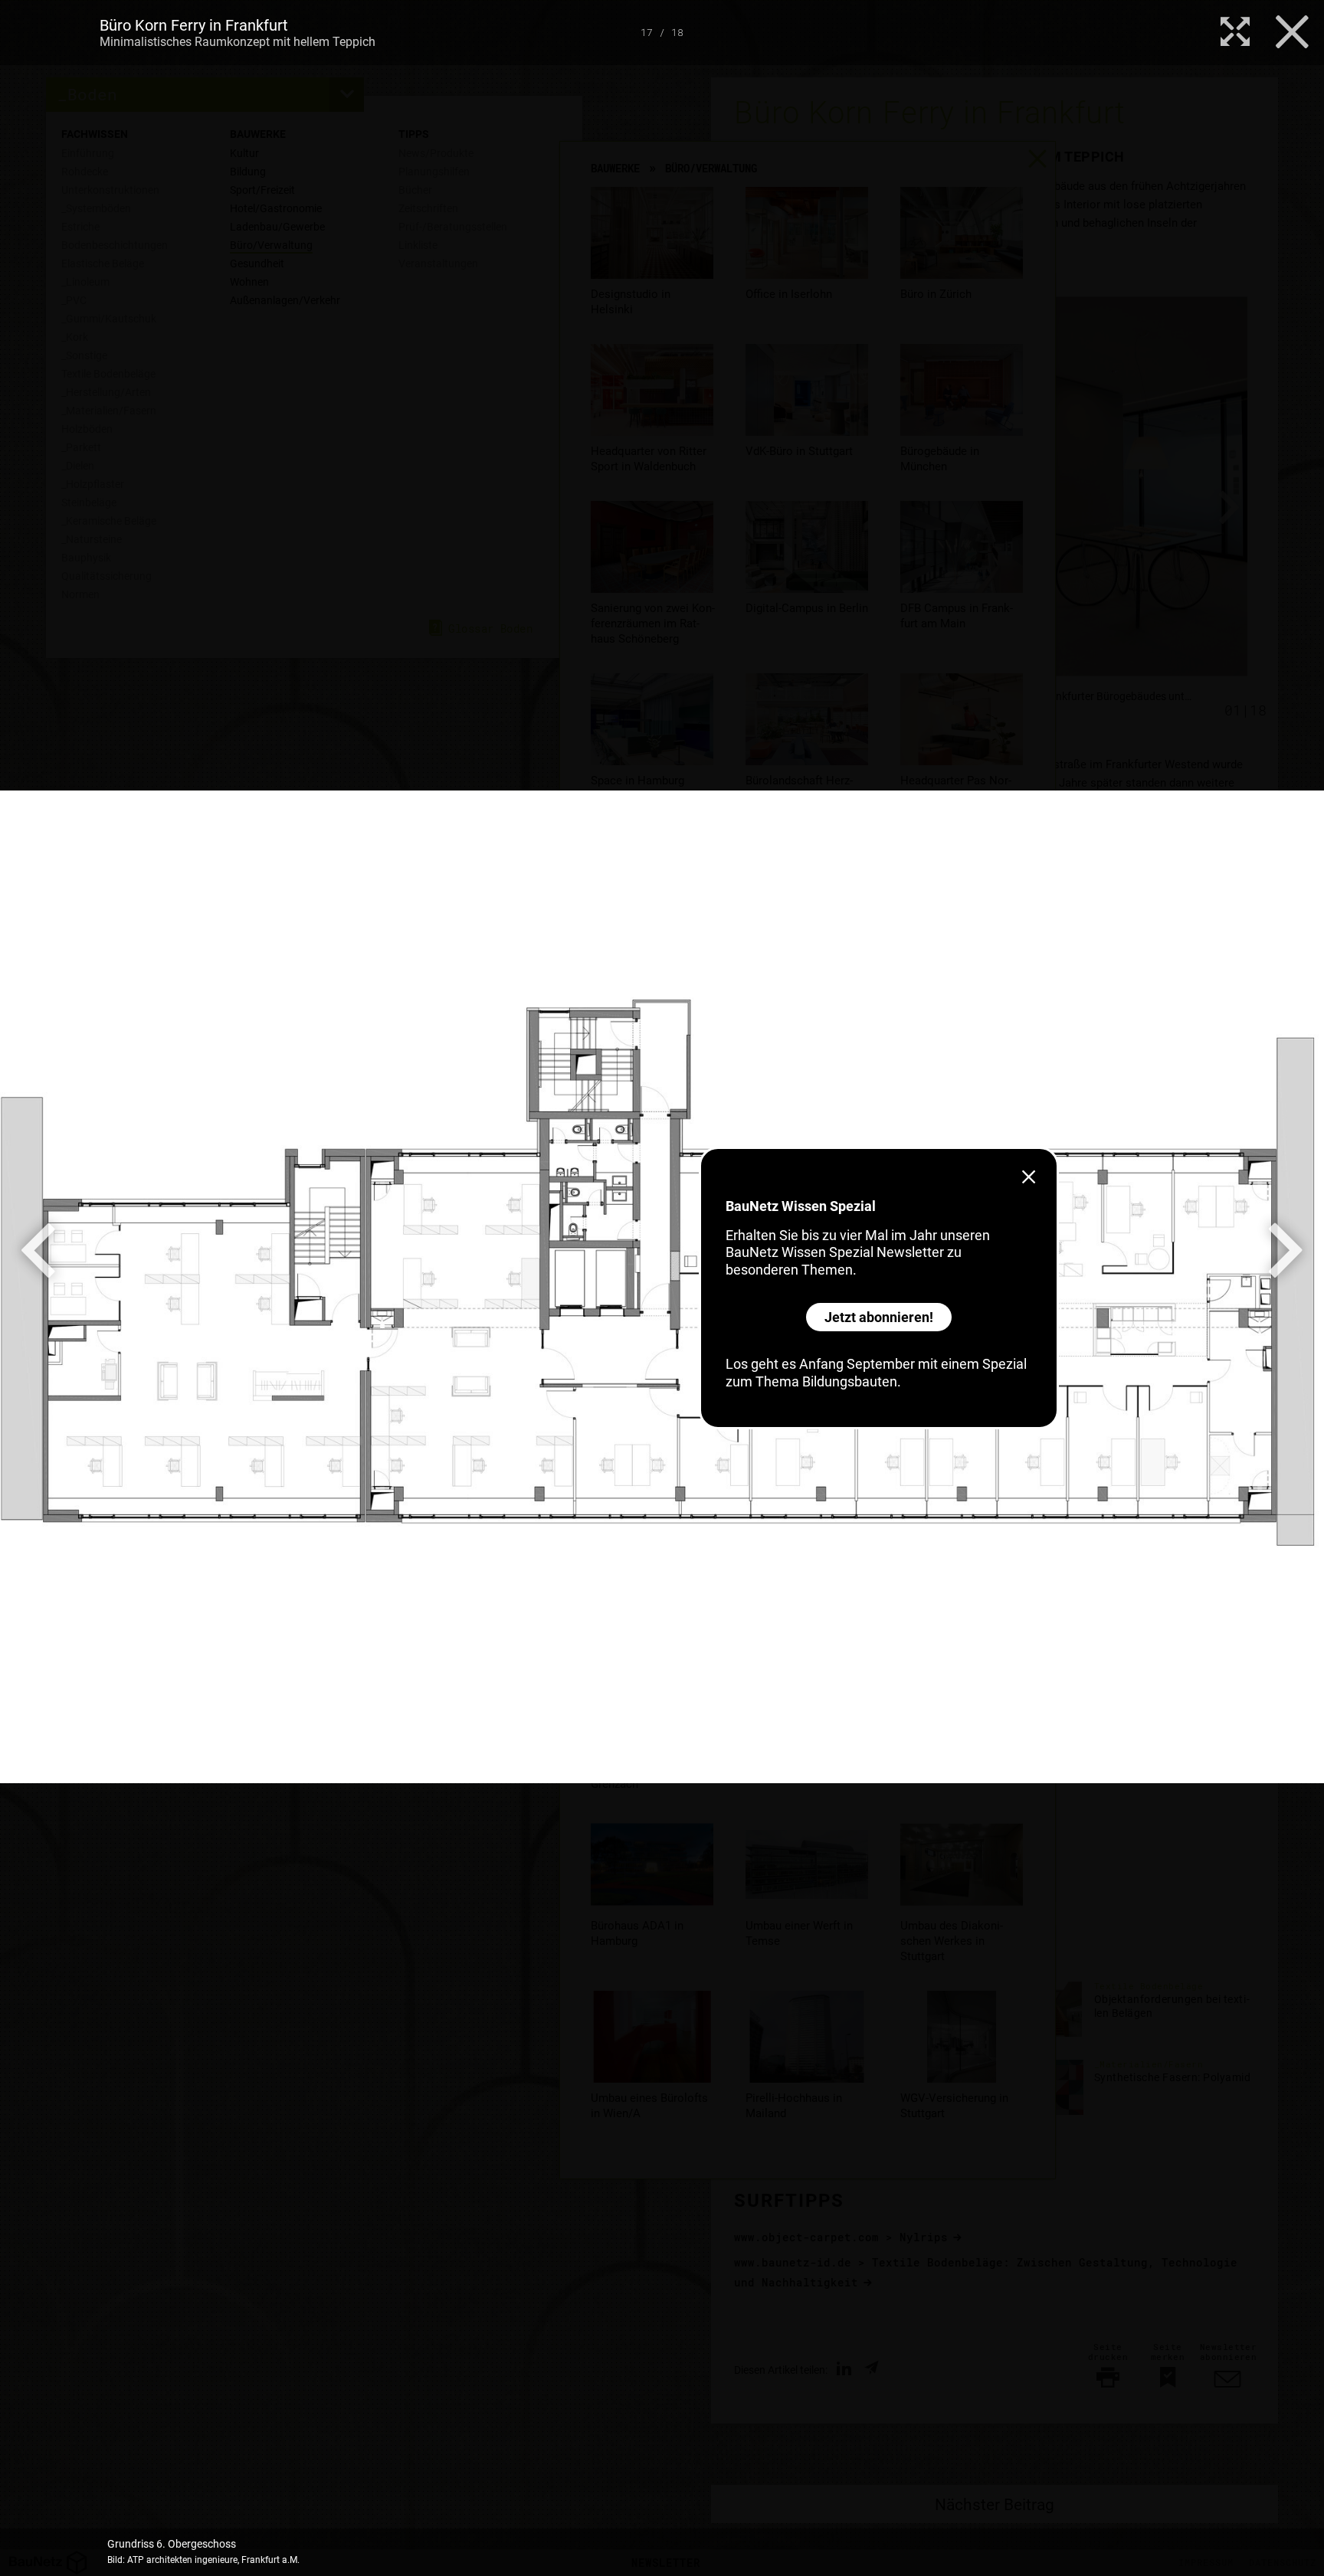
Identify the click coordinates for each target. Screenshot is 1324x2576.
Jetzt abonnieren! (879, 1317)
